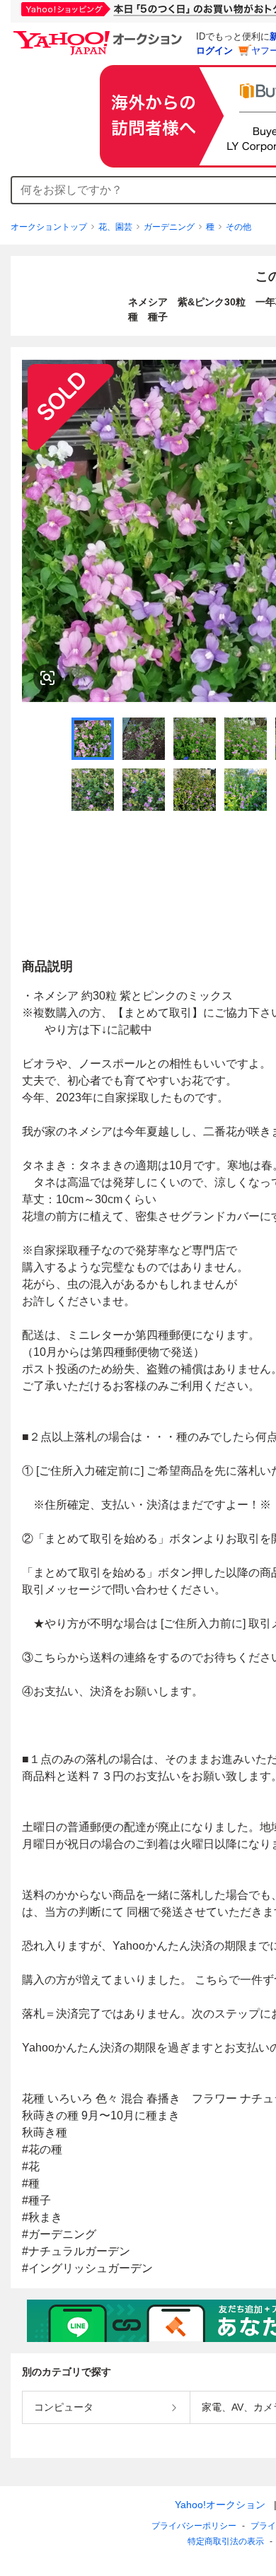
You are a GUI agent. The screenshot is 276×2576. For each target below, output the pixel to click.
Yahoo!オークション (220, 2505)
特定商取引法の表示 (226, 2541)
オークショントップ (49, 227)
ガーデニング (169, 227)
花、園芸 (115, 227)
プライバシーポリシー (194, 2526)
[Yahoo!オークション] (100, 35)
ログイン (214, 51)
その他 (238, 227)
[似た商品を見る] (47, 678)
